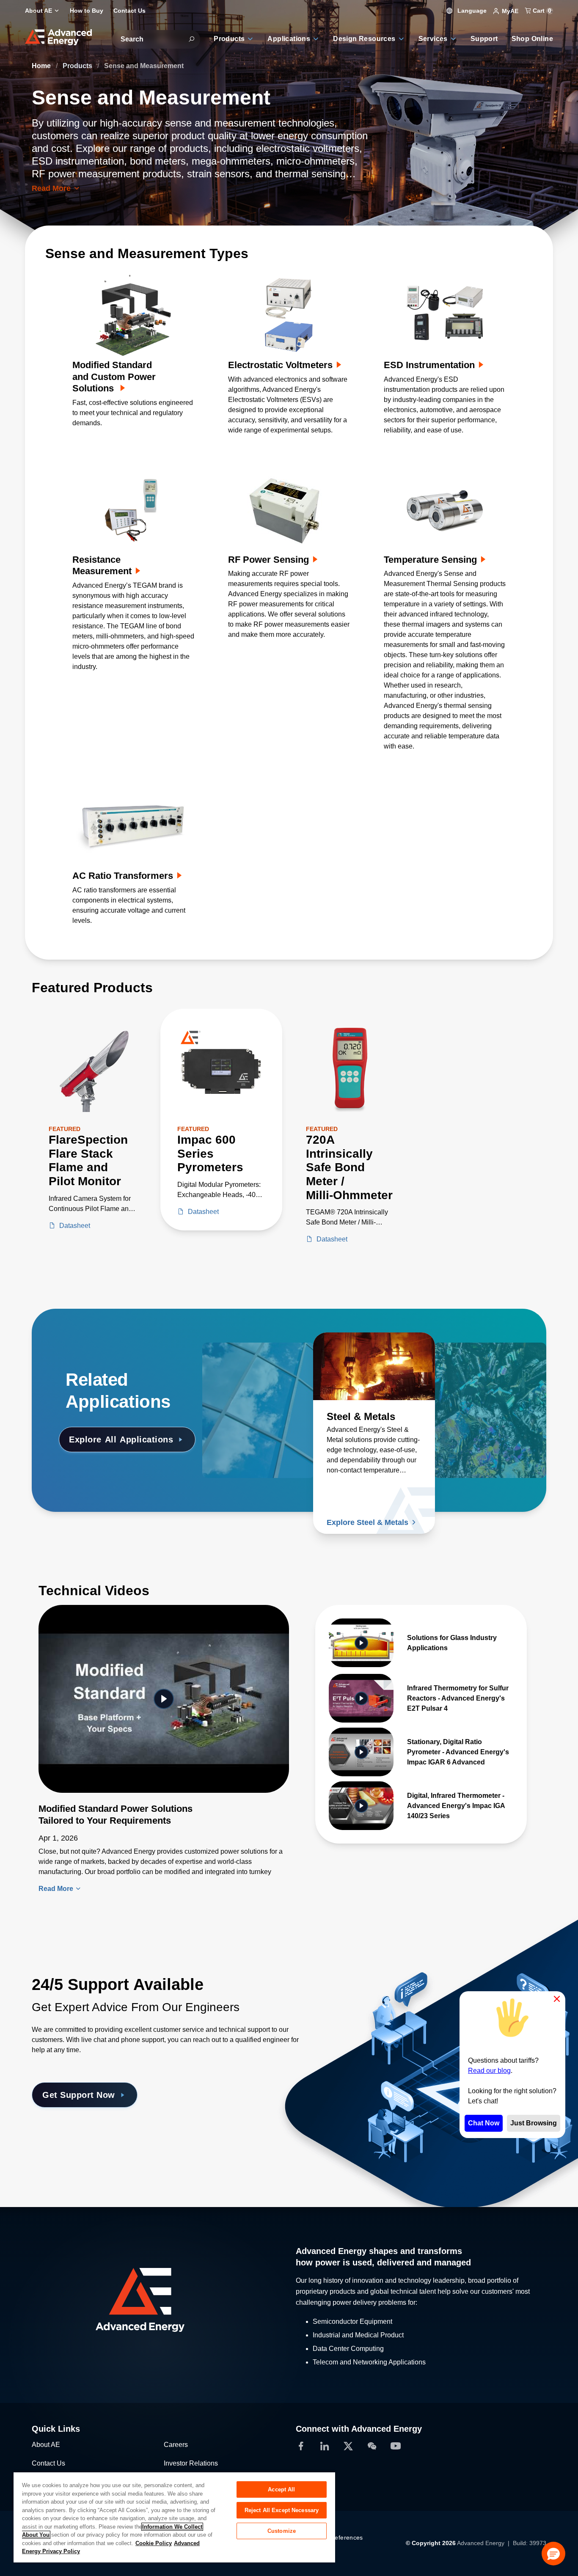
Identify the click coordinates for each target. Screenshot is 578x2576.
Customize (282, 2531)
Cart (541, 11)
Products (78, 66)
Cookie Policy (154, 2543)
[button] (553, 2554)
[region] (174, 2517)
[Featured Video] (164, 1699)
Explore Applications (121, 1439)
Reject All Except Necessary (282, 2510)
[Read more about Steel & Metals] (374, 1366)
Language (471, 11)
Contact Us (48, 2463)
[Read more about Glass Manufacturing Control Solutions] (263, 1366)
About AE (46, 2445)
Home (42, 66)
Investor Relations (191, 2463)
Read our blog (489, 2071)
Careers (176, 2445)
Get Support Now (79, 2095)
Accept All (281, 2489)
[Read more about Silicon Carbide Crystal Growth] (485, 1366)
